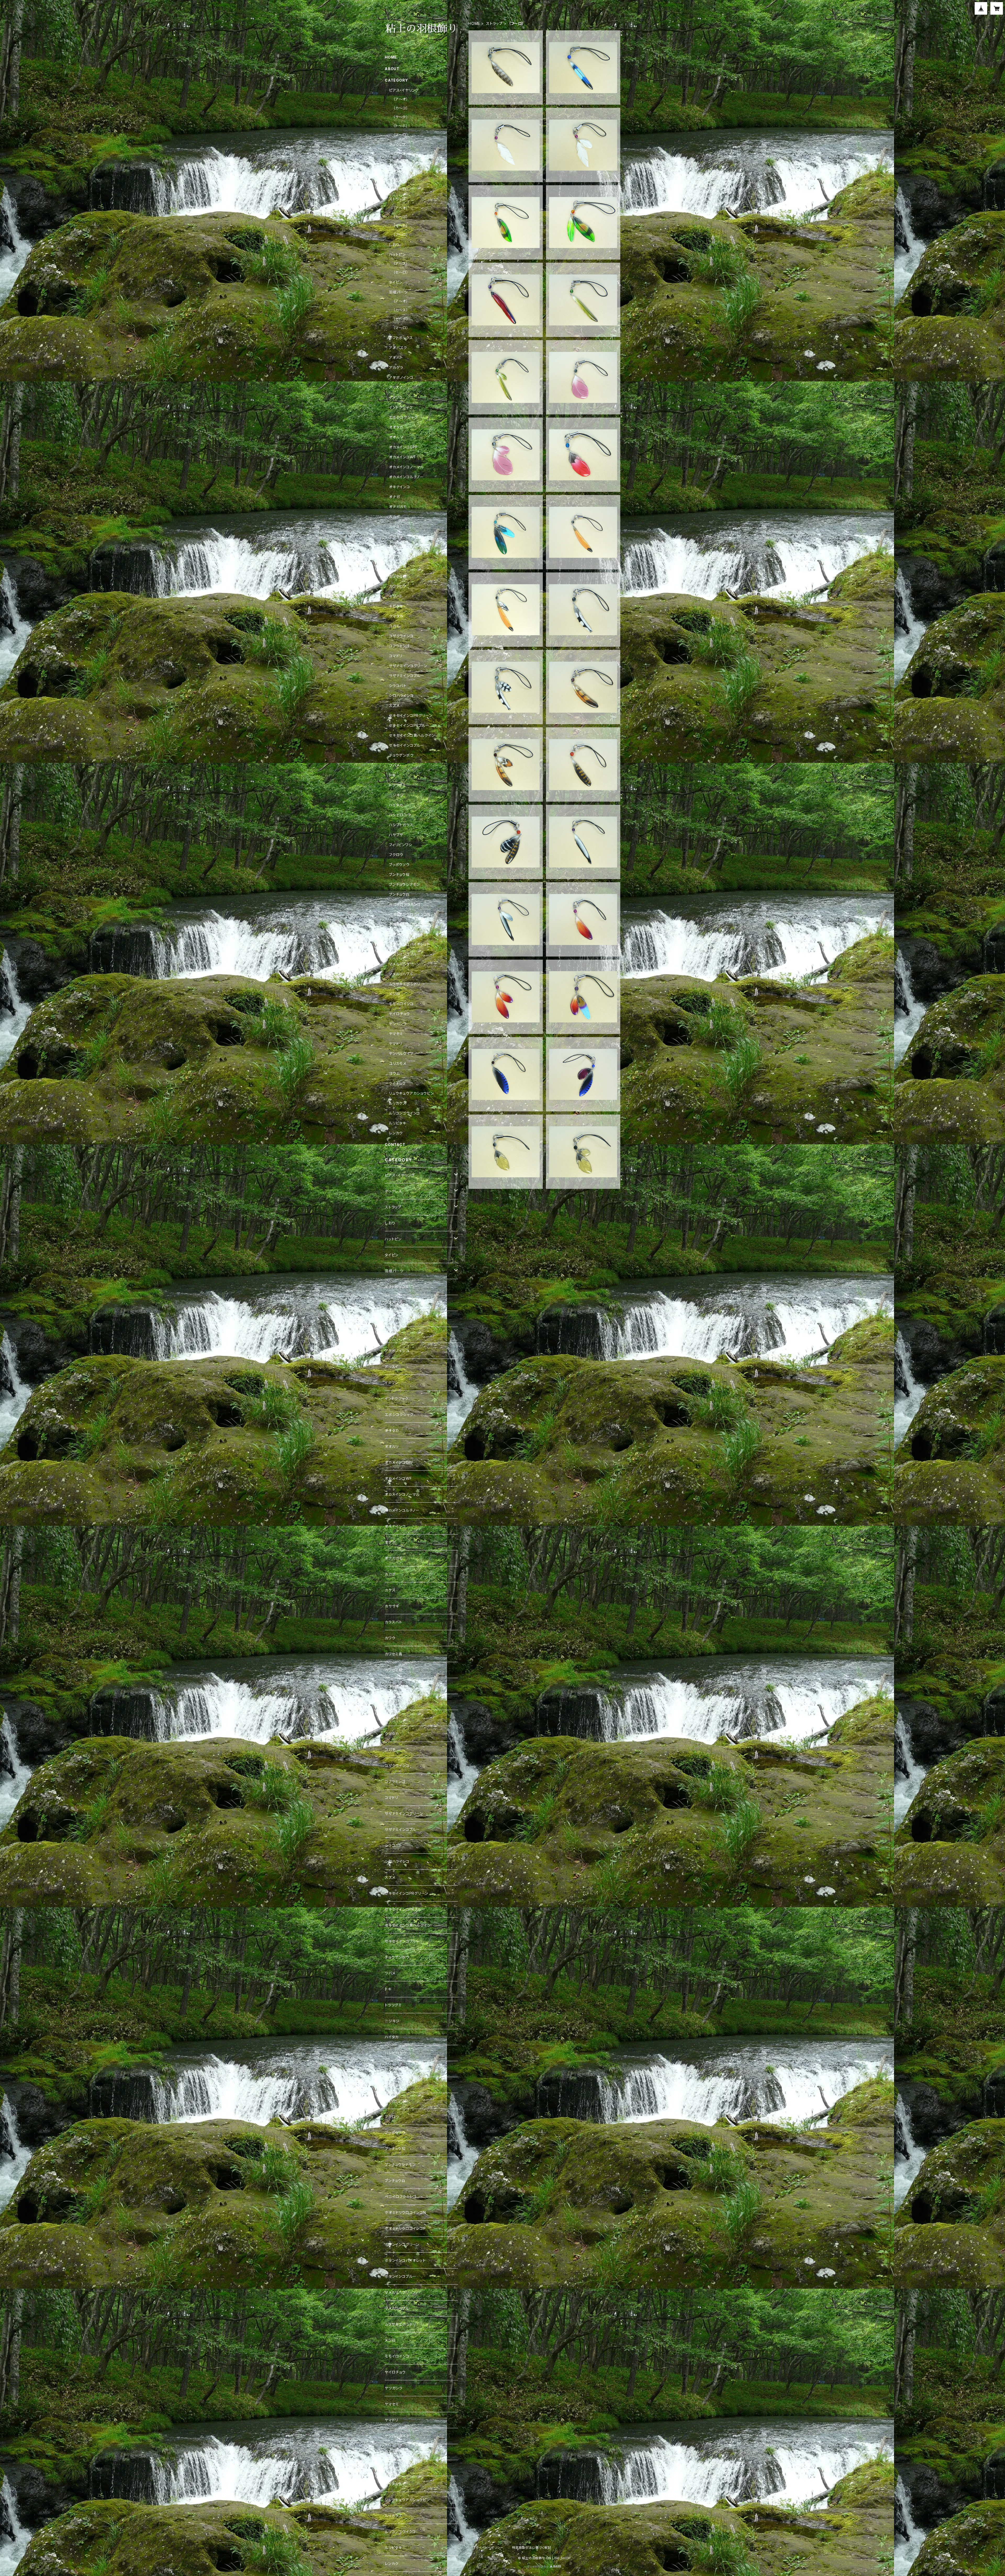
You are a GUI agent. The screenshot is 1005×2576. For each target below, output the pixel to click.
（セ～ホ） (401, 319)
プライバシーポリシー (488, 2548)
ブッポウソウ (399, 865)
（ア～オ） (401, 99)
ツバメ (394, 765)
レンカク (396, 1133)
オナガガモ (398, 507)
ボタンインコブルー (405, 954)
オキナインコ (400, 487)
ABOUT (392, 69)
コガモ (394, 626)
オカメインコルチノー (406, 477)
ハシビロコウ (400, 815)
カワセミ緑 (398, 576)
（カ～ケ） (401, 162)
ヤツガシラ (398, 1024)
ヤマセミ (396, 1034)
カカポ (394, 517)
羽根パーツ (398, 292)
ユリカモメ (398, 1063)
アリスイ (396, 387)
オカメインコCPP (403, 447)
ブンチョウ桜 (399, 874)
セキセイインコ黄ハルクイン (412, 735)
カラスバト (398, 546)
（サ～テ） (401, 117)
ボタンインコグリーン (406, 934)
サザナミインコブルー (407, 676)
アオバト (396, 358)
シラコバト (398, 686)
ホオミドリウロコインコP (409, 924)
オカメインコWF (402, 457)
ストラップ (494, 23)
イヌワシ (396, 397)
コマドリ (396, 656)
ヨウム (394, 1073)
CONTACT (395, 1144)
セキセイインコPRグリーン (411, 715)
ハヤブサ (396, 835)
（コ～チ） (401, 171)
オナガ (394, 497)
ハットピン (397, 254)
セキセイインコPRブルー (409, 725)
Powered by (539, 2566)
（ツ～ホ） (401, 180)
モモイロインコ (401, 1004)
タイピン (396, 282)
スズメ (394, 705)
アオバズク (398, 348)
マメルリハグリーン (404, 964)
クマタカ (396, 616)
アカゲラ (396, 367)
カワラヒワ (398, 586)
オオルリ (396, 437)
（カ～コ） (401, 108)
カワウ (394, 556)
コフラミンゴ (399, 646)
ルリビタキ (398, 1123)
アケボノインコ (401, 377)
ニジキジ (396, 795)
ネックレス (398, 145)
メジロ (394, 994)
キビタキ (396, 606)
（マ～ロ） (401, 135)
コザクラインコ (401, 636)
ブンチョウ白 (399, 894)
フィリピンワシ (401, 845)
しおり (394, 244)
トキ (392, 775)
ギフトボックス (401, 338)
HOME (474, 23)
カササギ (396, 536)
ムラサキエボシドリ (404, 984)
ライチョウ (397, 1083)
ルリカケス (398, 1103)
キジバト (396, 596)
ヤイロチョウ (399, 1014)
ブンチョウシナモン (404, 884)
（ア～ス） (401, 263)
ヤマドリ (396, 1044)
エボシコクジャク (403, 417)
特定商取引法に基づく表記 (532, 2548)
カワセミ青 (398, 566)
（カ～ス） (401, 310)
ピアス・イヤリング (404, 90)
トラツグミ (397, 785)
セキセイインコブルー (407, 745)
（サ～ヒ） (401, 226)
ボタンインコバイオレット (409, 944)
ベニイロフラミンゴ (405, 904)
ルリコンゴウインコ (404, 1113)
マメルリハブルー (403, 974)
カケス (394, 527)
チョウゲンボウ (401, 755)
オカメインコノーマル (406, 467)
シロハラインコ (401, 696)
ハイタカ (396, 805)
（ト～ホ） (401, 126)
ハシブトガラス (401, 825)
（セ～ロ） (401, 272)
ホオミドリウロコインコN (410, 914)
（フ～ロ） (401, 235)
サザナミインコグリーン (408, 666)
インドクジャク (401, 407)
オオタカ (396, 427)
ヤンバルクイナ (401, 1053)
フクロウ (396, 855)
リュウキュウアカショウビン (411, 1093)
